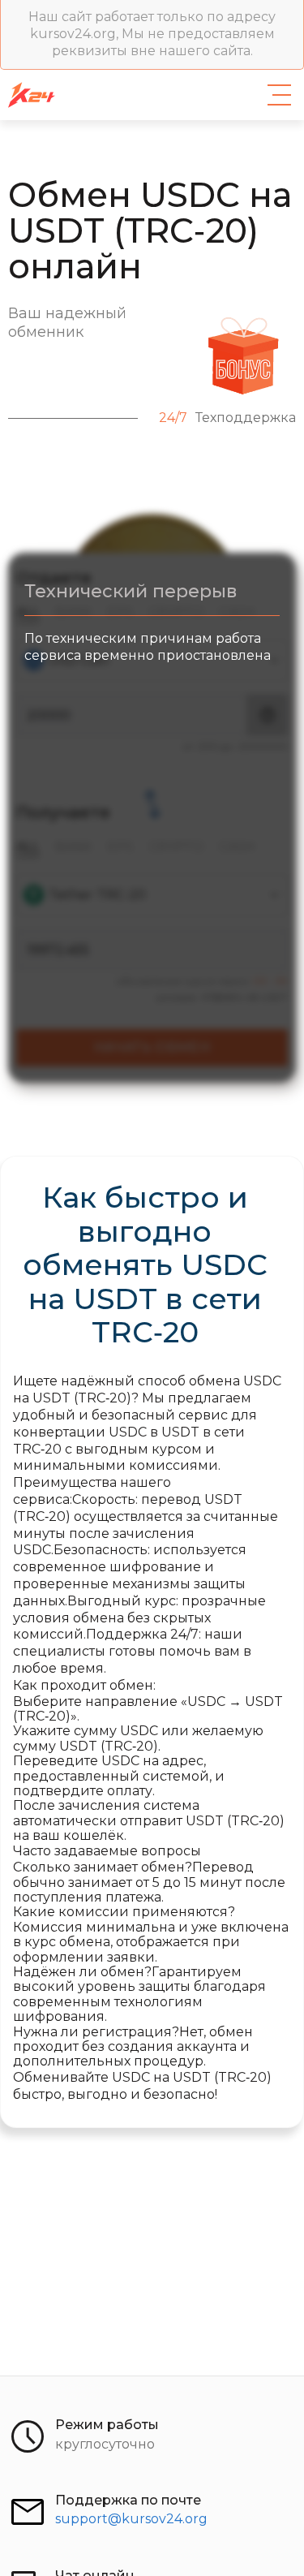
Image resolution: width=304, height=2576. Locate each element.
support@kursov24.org (131, 2519)
